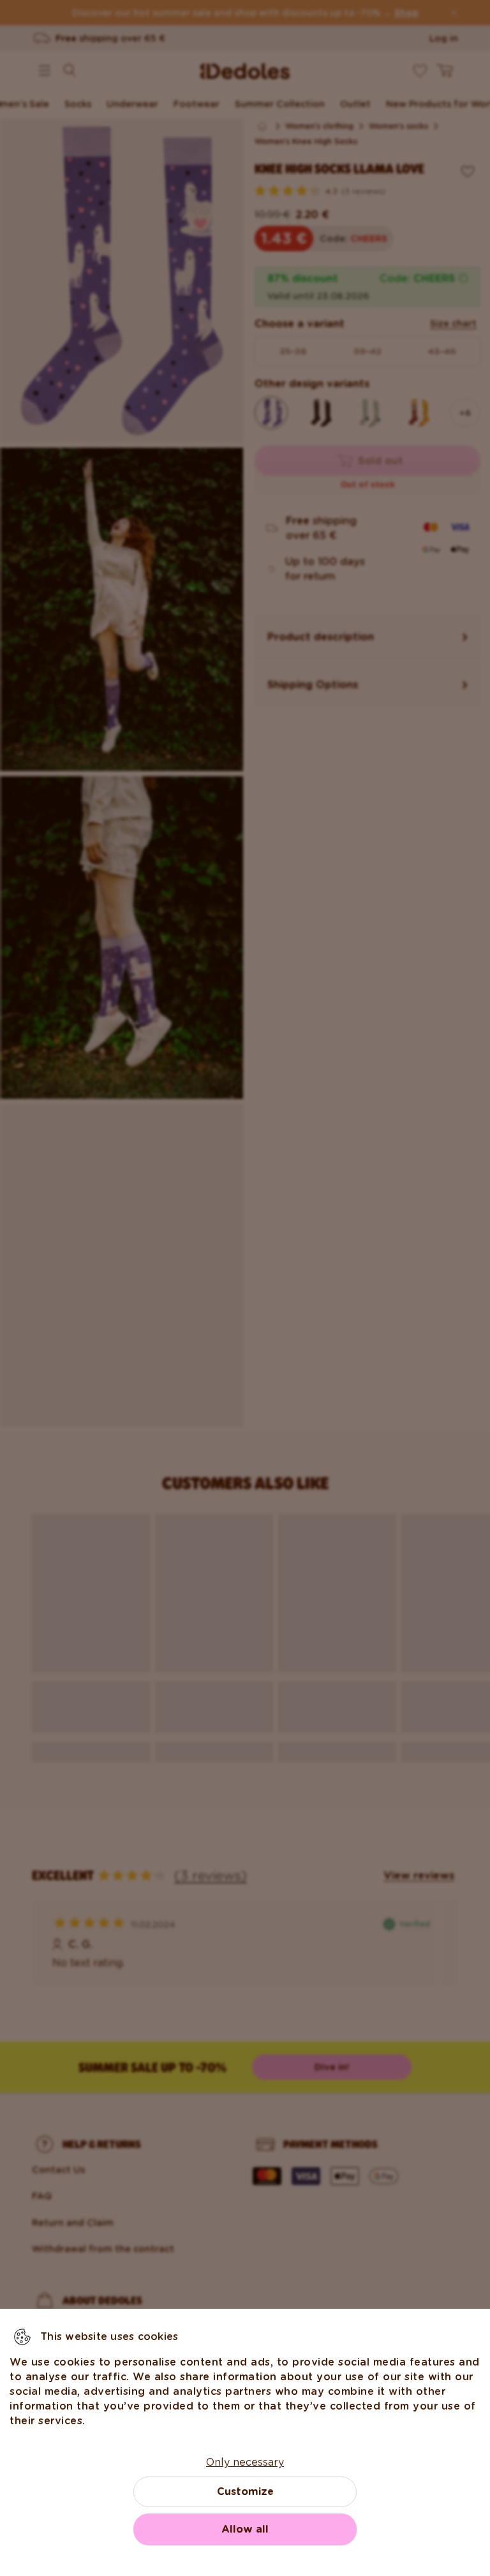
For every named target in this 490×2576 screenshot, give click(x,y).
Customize (245, 2491)
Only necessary (245, 2462)
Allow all (245, 2529)
